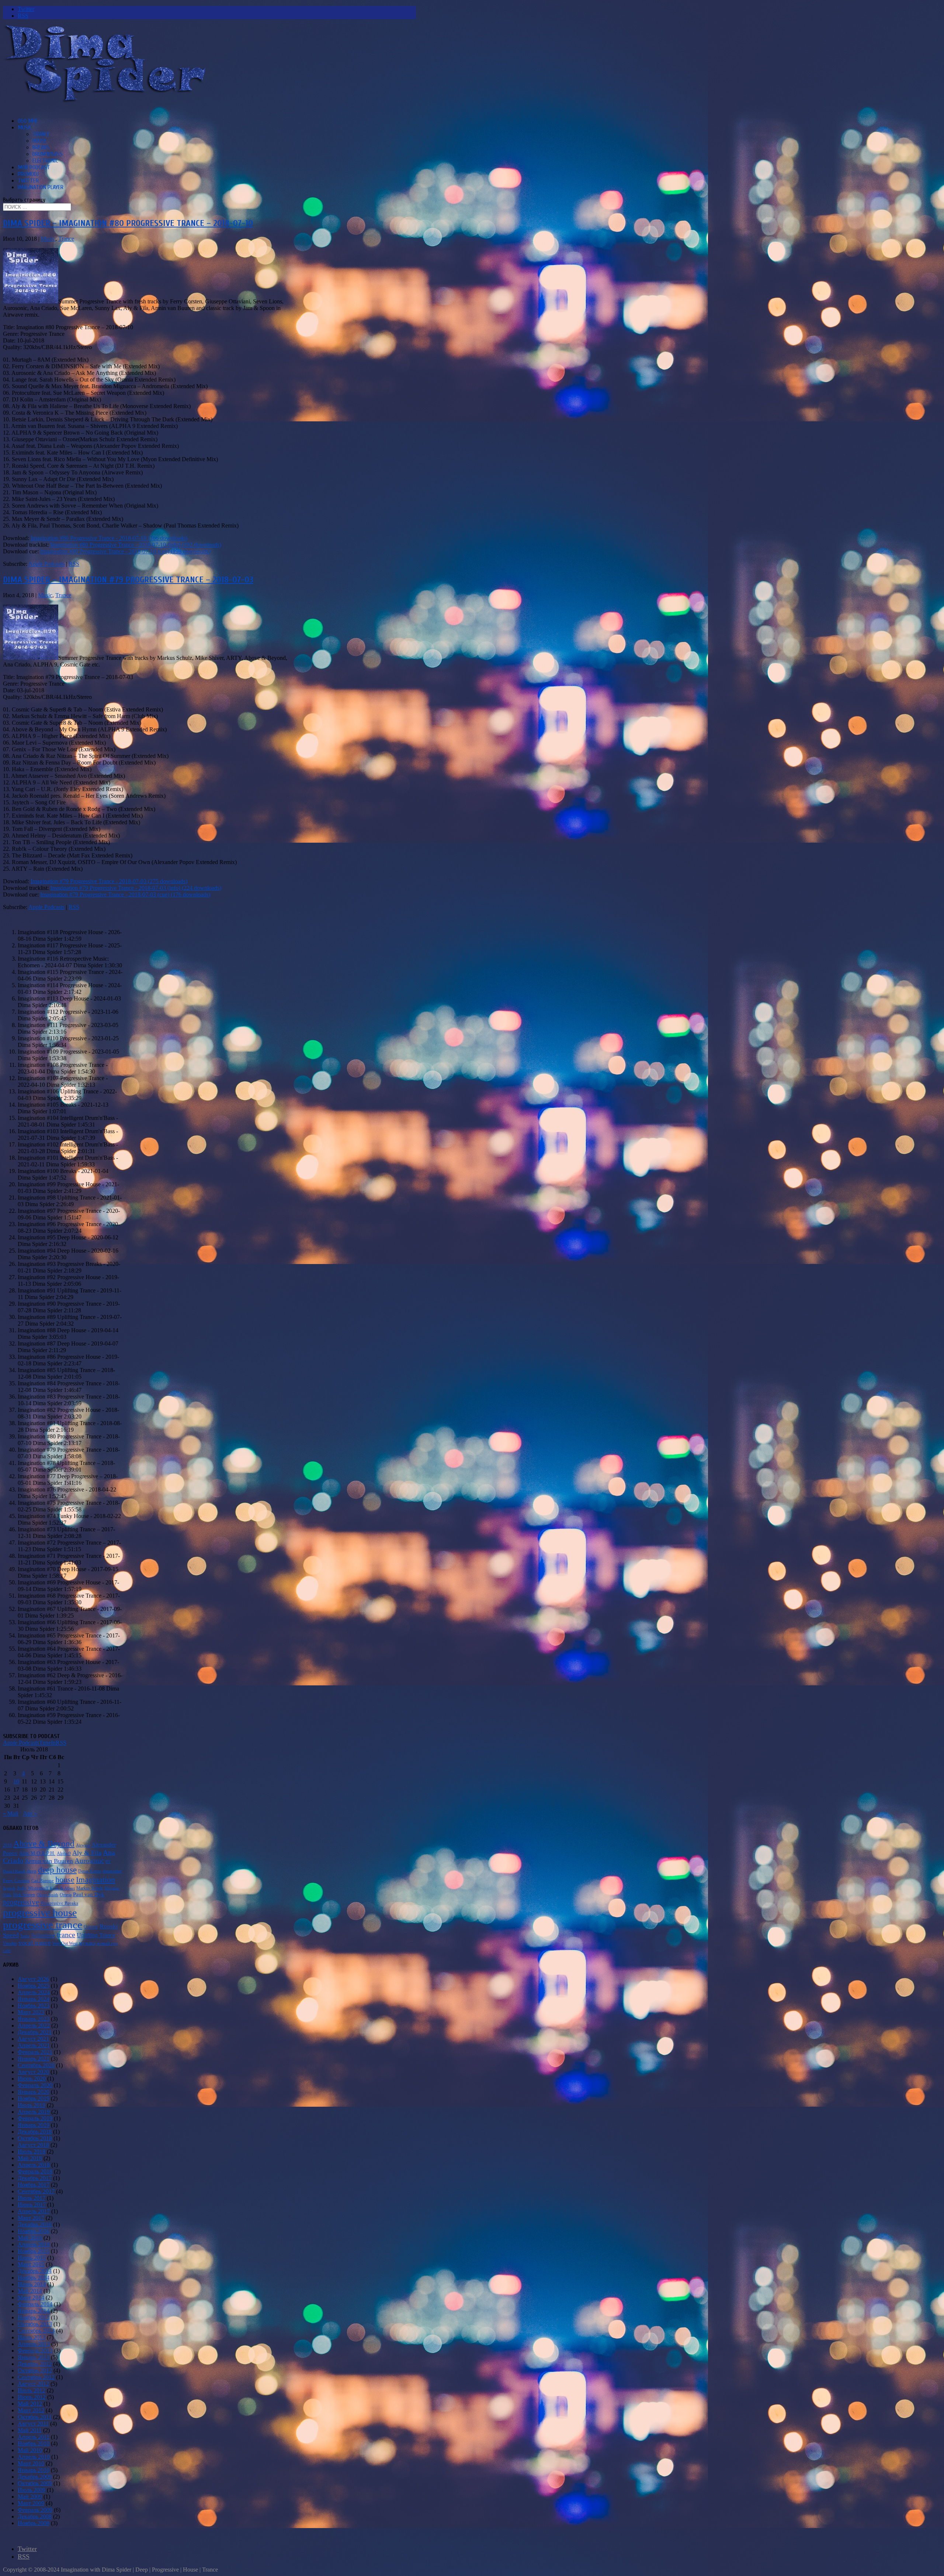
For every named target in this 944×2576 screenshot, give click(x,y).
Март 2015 (31, 2264)
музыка (87, 1943)
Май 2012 (30, 2404)
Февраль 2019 (35, 2118)
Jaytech (9, 1888)
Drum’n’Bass (48, 154)
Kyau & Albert (62, 1888)
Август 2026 (33, 1979)
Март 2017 (31, 2218)
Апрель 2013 (34, 2344)
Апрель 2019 (34, 2112)
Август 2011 (33, 2424)
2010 (7, 1845)
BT (108, 1862)
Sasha (25, 1936)
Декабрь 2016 (35, 2225)
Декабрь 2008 (35, 2516)
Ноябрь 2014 (34, 2278)
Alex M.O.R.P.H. (37, 1853)
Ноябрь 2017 (34, 2185)
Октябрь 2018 (35, 2138)
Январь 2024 (34, 1999)
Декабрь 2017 (35, 2178)
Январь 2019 (34, 2125)
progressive (21, 1902)
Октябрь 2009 (35, 2483)
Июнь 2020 (32, 2079)
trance (66, 1935)
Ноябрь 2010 (34, 2443)
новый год (107, 1943)
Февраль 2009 (35, 2510)
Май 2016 (30, 2238)
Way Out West (65, 1943)
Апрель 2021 (34, 2045)
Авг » (30, 1813)
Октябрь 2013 (35, 2324)
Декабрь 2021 (35, 2032)
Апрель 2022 (34, 2025)
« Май (11, 1813)
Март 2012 (31, 2410)
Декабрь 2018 (35, 2132)
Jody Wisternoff (33, 1888)
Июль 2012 (32, 2390)
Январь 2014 (34, 2311)
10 (16, 1781)
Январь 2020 (34, 2092)
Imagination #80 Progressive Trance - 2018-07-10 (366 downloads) (109, 538)
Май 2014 (30, 2291)
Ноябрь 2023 (34, 2006)
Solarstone (43, 1935)
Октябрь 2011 (35, 2417)
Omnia (66, 1895)
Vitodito (10, 1943)
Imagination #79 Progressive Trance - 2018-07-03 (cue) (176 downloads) (125, 894)
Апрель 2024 (34, 1992)
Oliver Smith (47, 1895)
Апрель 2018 (34, 2165)
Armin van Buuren (49, 1861)
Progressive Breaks (59, 1903)
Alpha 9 (64, 1853)
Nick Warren (24, 1895)
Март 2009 (31, 2503)
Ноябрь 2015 (34, 2251)
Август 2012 (33, 2384)
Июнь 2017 (32, 2205)
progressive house (40, 1913)
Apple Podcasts (46, 564)
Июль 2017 (32, 2198)
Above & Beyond (44, 1844)
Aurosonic (89, 1861)
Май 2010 (30, 2450)
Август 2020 (33, 2072)
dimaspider (112, 1871)
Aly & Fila (87, 1853)
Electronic (45, 161)
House (40, 141)
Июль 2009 (32, 2490)
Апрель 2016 (34, 2244)
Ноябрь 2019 (34, 2098)
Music (25, 128)
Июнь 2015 (32, 2258)
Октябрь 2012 (35, 2370)
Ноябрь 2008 (34, 2523)
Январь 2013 (34, 2357)
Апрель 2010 (34, 2457)
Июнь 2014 (32, 2284)
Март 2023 (31, 2012)
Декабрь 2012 (35, 2364)
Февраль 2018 (35, 2171)
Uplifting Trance (96, 1935)
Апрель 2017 (34, 2211)
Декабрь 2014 (35, 2271)
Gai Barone (43, 1881)
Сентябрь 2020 (36, 2065)
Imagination (96, 1879)
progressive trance (43, 1925)
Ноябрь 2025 (34, 1986)
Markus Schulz (90, 1888)
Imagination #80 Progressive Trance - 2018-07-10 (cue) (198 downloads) (125, 551)
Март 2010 (31, 2463)
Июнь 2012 (32, 2397)
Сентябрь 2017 (36, 2191)
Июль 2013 (32, 2337)
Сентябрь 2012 (36, 2377)
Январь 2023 (34, 2019)
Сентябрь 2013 (36, 2331)
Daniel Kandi (14, 1871)
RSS (74, 564)
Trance (41, 134)
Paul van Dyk (89, 1894)
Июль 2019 (32, 2105)
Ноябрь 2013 (34, 2317)
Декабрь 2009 (35, 2477)
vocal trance (35, 1943)
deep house (57, 1870)
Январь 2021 (34, 2059)
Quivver (91, 1927)
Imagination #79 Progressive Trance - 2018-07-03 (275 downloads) (109, 881)
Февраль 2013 (35, 2351)
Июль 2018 (32, 2152)
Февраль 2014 (35, 2304)
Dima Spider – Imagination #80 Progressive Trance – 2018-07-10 (128, 223)
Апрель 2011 (34, 2437)
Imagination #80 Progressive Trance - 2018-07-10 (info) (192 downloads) (136, 545)
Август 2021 (33, 2039)
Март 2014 (31, 2297)
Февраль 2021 (35, 2052)
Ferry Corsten (16, 1881)
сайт (7, 1951)
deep (32, 1871)
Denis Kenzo (90, 1871)
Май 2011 (30, 2430)
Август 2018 (33, 2145)
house (65, 1879)
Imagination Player (41, 187)
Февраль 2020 (35, 2085)
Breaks (41, 147)
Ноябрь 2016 (34, 2231)
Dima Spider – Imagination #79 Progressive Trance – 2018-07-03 (128, 580)
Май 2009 (30, 2497)
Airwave (83, 1845)
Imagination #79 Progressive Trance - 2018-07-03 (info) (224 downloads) (136, 888)
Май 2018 (30, 2158)
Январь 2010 (34, 2470)
